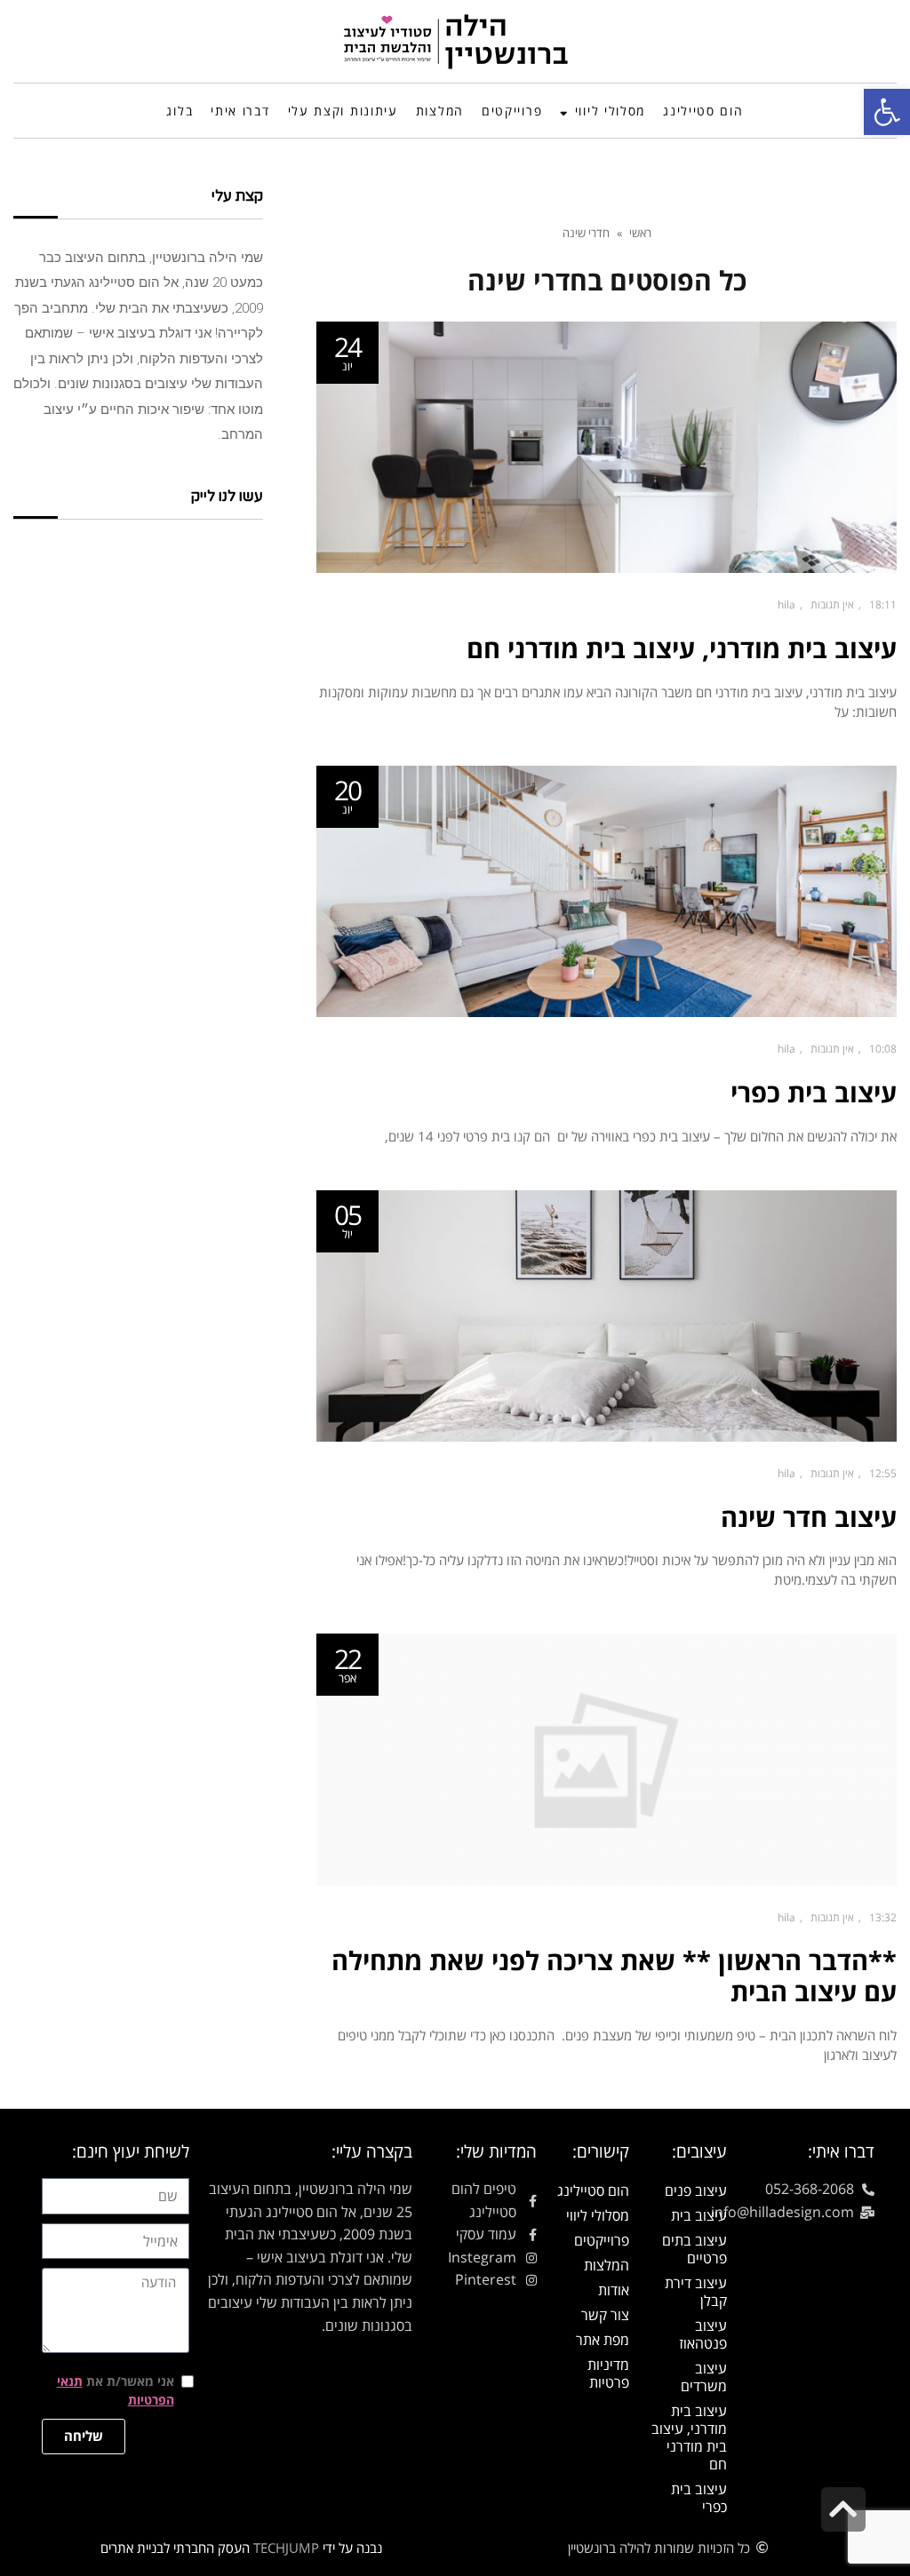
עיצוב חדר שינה (809, 1517)
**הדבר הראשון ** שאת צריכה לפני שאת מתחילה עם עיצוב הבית (614, 1976)
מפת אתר (603, 2340)
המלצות (607, 2265)
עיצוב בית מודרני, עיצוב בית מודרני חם (682, 648)
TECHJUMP (286, 2548)
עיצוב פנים (696, 2190)
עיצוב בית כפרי (814, 1092)
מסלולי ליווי (598, 2215)
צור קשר (605, 2315)
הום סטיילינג (593, 2190)
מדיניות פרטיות (608, 2373)
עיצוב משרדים (704, 2377)
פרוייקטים (602, 2240)
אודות (614, 2290)
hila (786, 604)
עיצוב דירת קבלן (696, 2292)
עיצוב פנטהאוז (703, 2334)
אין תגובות (832, 604)
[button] (887, 112)
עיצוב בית (699, 2215)
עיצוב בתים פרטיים (694, 2249)
